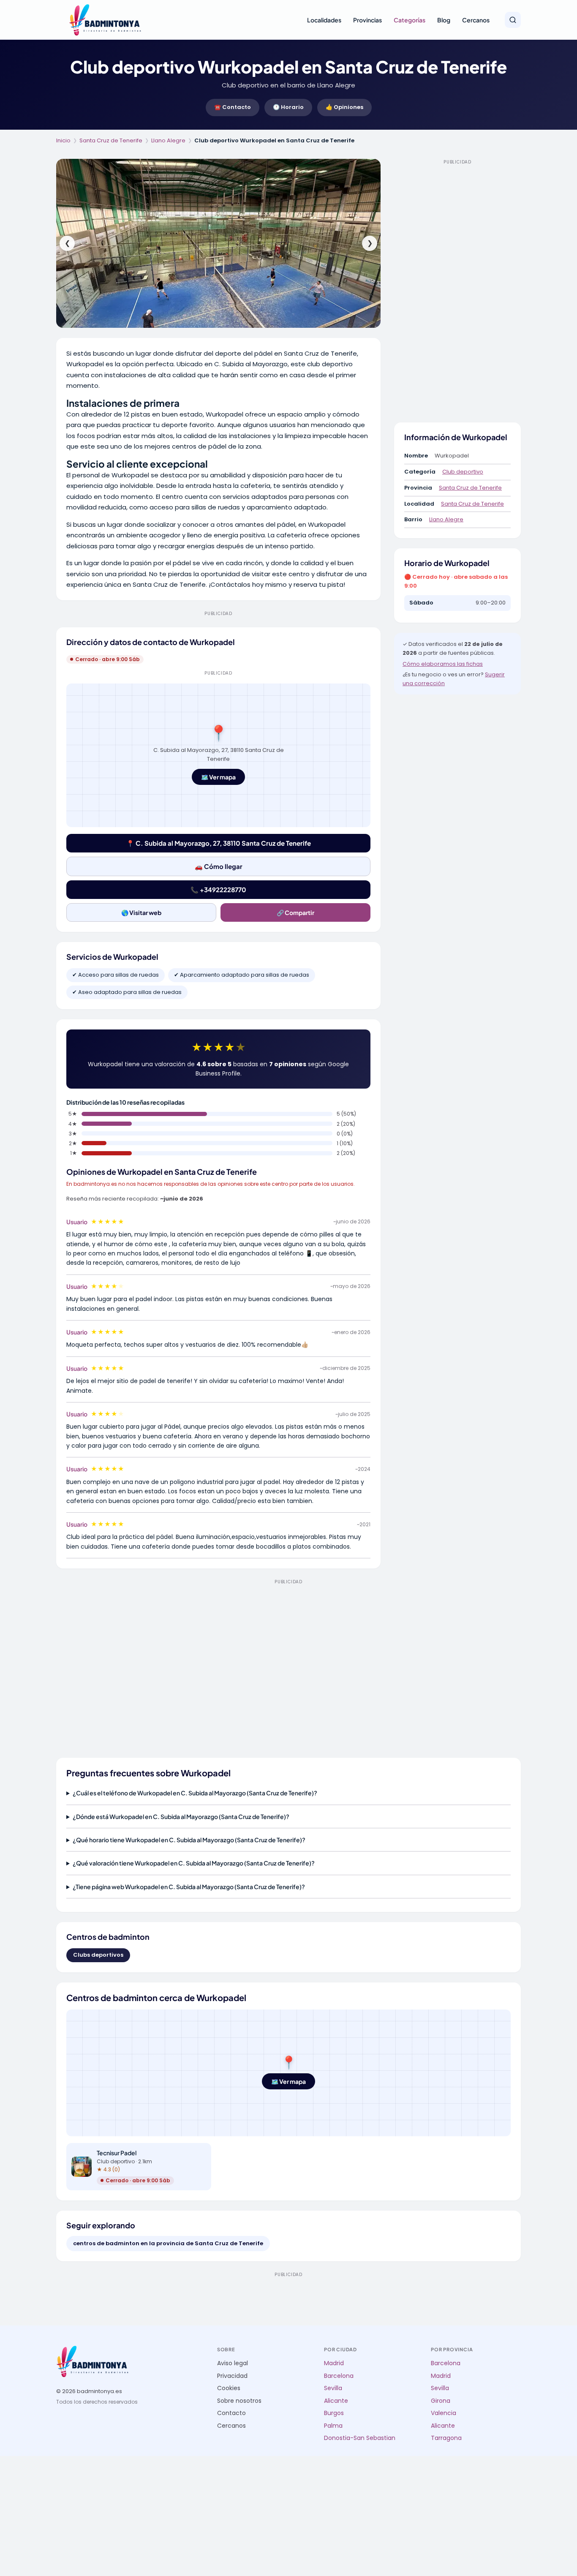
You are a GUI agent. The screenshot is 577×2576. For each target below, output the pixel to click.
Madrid (334, 2363)
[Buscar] (513, 20)
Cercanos (476, 20)
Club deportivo (463, 472)
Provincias (367, 20)
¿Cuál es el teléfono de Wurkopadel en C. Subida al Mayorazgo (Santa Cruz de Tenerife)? (195, 1793)
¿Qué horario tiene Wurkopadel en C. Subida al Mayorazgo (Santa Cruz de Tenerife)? (189, 1840)
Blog (444, 20)
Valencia (444, 2413)
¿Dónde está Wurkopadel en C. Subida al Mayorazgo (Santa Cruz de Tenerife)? (181, 1816)
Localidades (324, 20)
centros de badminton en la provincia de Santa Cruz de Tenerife (168, 2243)
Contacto (231, 2413)
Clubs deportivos (98, 1955)
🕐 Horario (288, 107)
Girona (441, 2401)
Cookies (229, 2388)
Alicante (336, 2401)
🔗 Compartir (295, 912)
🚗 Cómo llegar (219, 866)
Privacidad (232, 2376)
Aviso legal (233, 2363)
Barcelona (339, 2376)
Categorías (410, 20)
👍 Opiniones (344, 107)
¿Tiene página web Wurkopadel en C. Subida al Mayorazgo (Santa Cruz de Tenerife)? (189, 1887)
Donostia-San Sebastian (360, 2438)
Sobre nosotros (239, 2401)
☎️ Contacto (233, 107)
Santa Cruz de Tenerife (111, 140)
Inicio (63, 140)
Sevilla (333, 2388)
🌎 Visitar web (141, 912)
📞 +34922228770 (218, 889)
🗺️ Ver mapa (218, 777)
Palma (333, 2426)
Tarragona (446, 2438)
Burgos (334, 2413)
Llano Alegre (168, 140)
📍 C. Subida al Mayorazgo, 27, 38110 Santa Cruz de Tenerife (219, 843)
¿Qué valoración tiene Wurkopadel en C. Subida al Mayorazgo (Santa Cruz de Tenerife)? (194, 1863)
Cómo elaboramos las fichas (443, 664)
